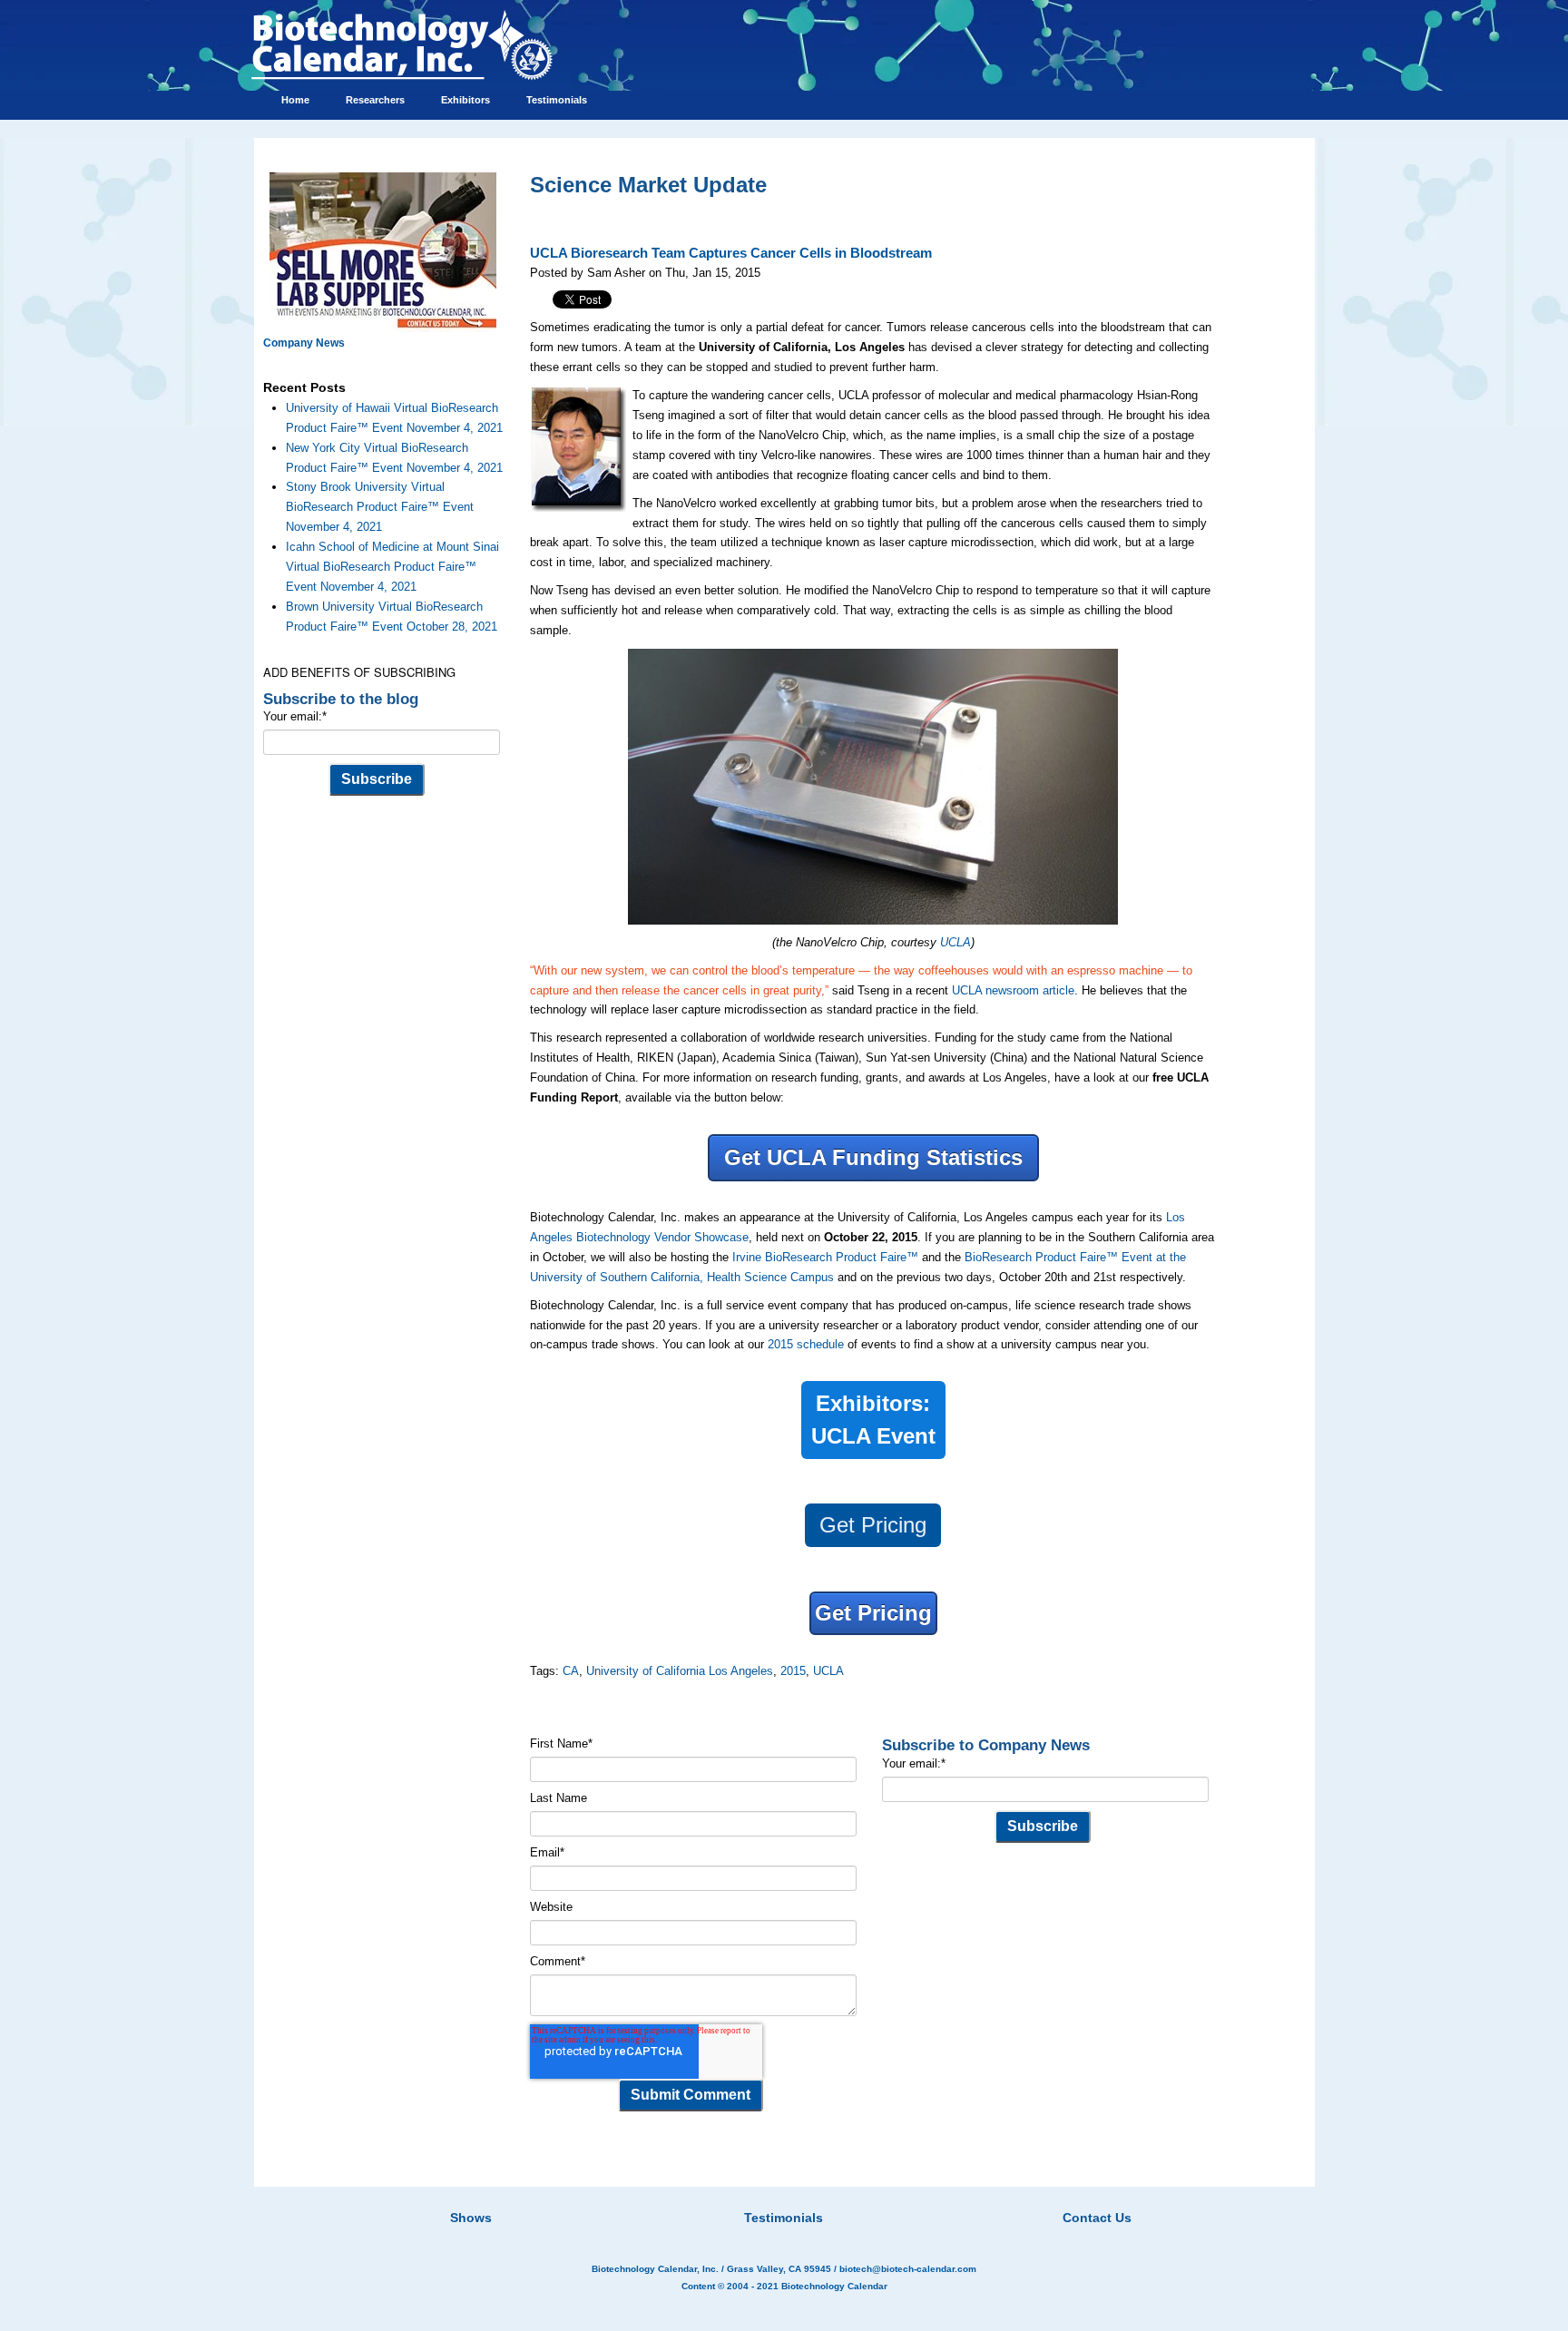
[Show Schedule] (688, 2195)
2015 (793, 1671)
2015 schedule (806, 1344)
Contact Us (1097, 2218)
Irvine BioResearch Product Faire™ (825, 1257)
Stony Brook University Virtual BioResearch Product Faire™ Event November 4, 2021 (380, 507)
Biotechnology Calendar (834, 2286)
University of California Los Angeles (680, 1671)
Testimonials (784, 2218)
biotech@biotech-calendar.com (908, 2269)
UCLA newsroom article (1013, 990)
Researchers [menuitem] (375, 100)
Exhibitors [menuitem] (465, 100)
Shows (471, 2218)
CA (571, 1671)
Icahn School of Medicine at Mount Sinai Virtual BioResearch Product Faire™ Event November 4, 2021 (392, 567)
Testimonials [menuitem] (557, 100)
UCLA (955, 942)
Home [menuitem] (295, 100)
